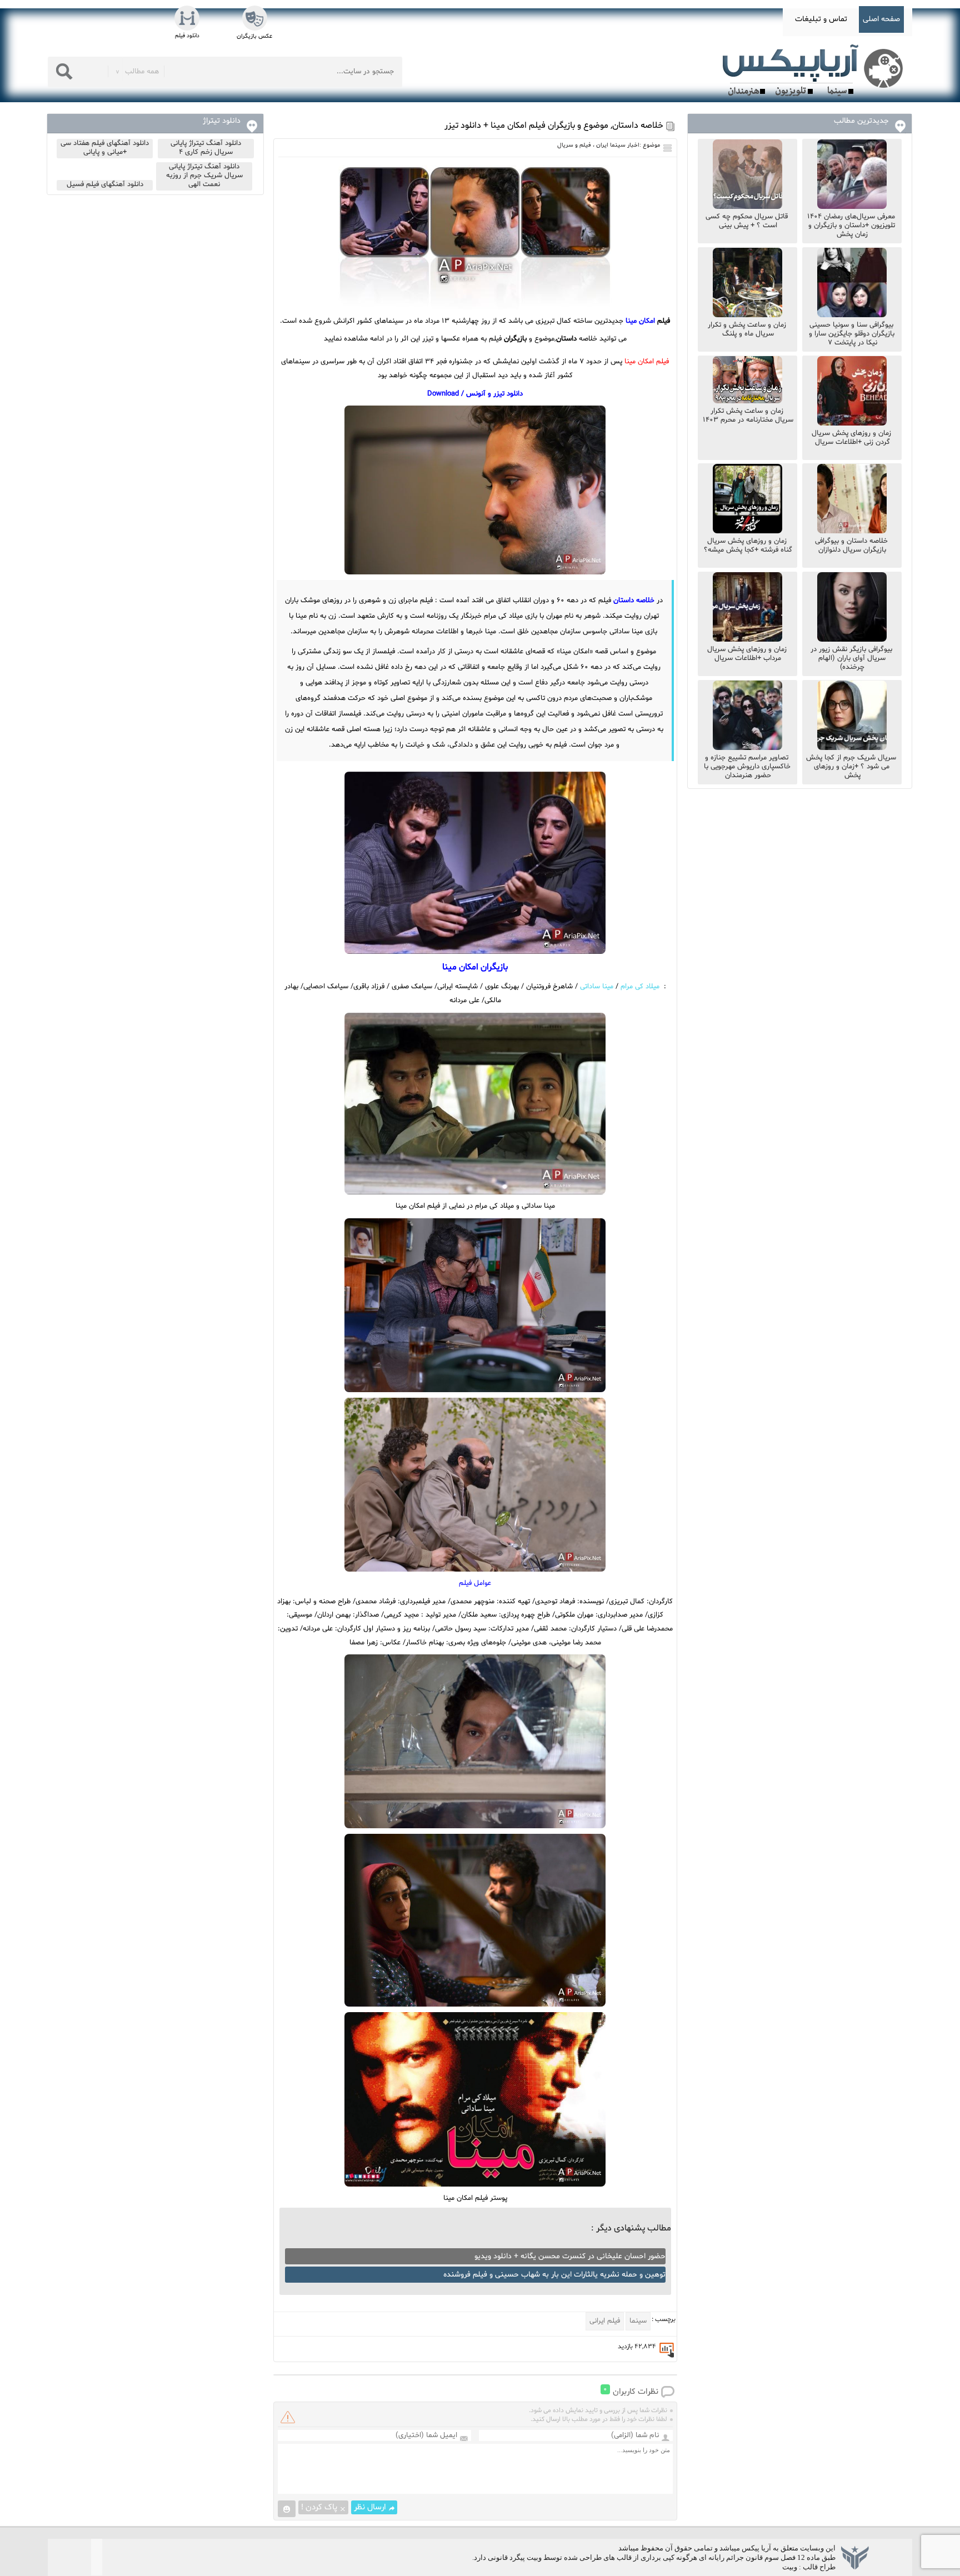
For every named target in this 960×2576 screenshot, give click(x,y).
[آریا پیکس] (815, 71)
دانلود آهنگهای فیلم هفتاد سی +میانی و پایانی (105, 148)
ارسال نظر (370, 2507)
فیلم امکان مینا (647, 362)
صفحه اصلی (881, 19)
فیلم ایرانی (605, 2321)
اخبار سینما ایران (618, 145)
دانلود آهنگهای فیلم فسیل (105, 184)
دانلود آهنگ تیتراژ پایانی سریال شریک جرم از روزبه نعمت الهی (204, 176)
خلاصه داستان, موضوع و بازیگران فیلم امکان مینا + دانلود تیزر (554, 126)
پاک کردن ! (319, 2507)
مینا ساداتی (597, 987)
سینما (638, 2321)
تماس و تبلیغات (821, 19)
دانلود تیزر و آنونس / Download (475, 394)
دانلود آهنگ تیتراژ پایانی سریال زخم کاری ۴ (206, 148)
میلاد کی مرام (640, 987)
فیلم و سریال (574, 145)
